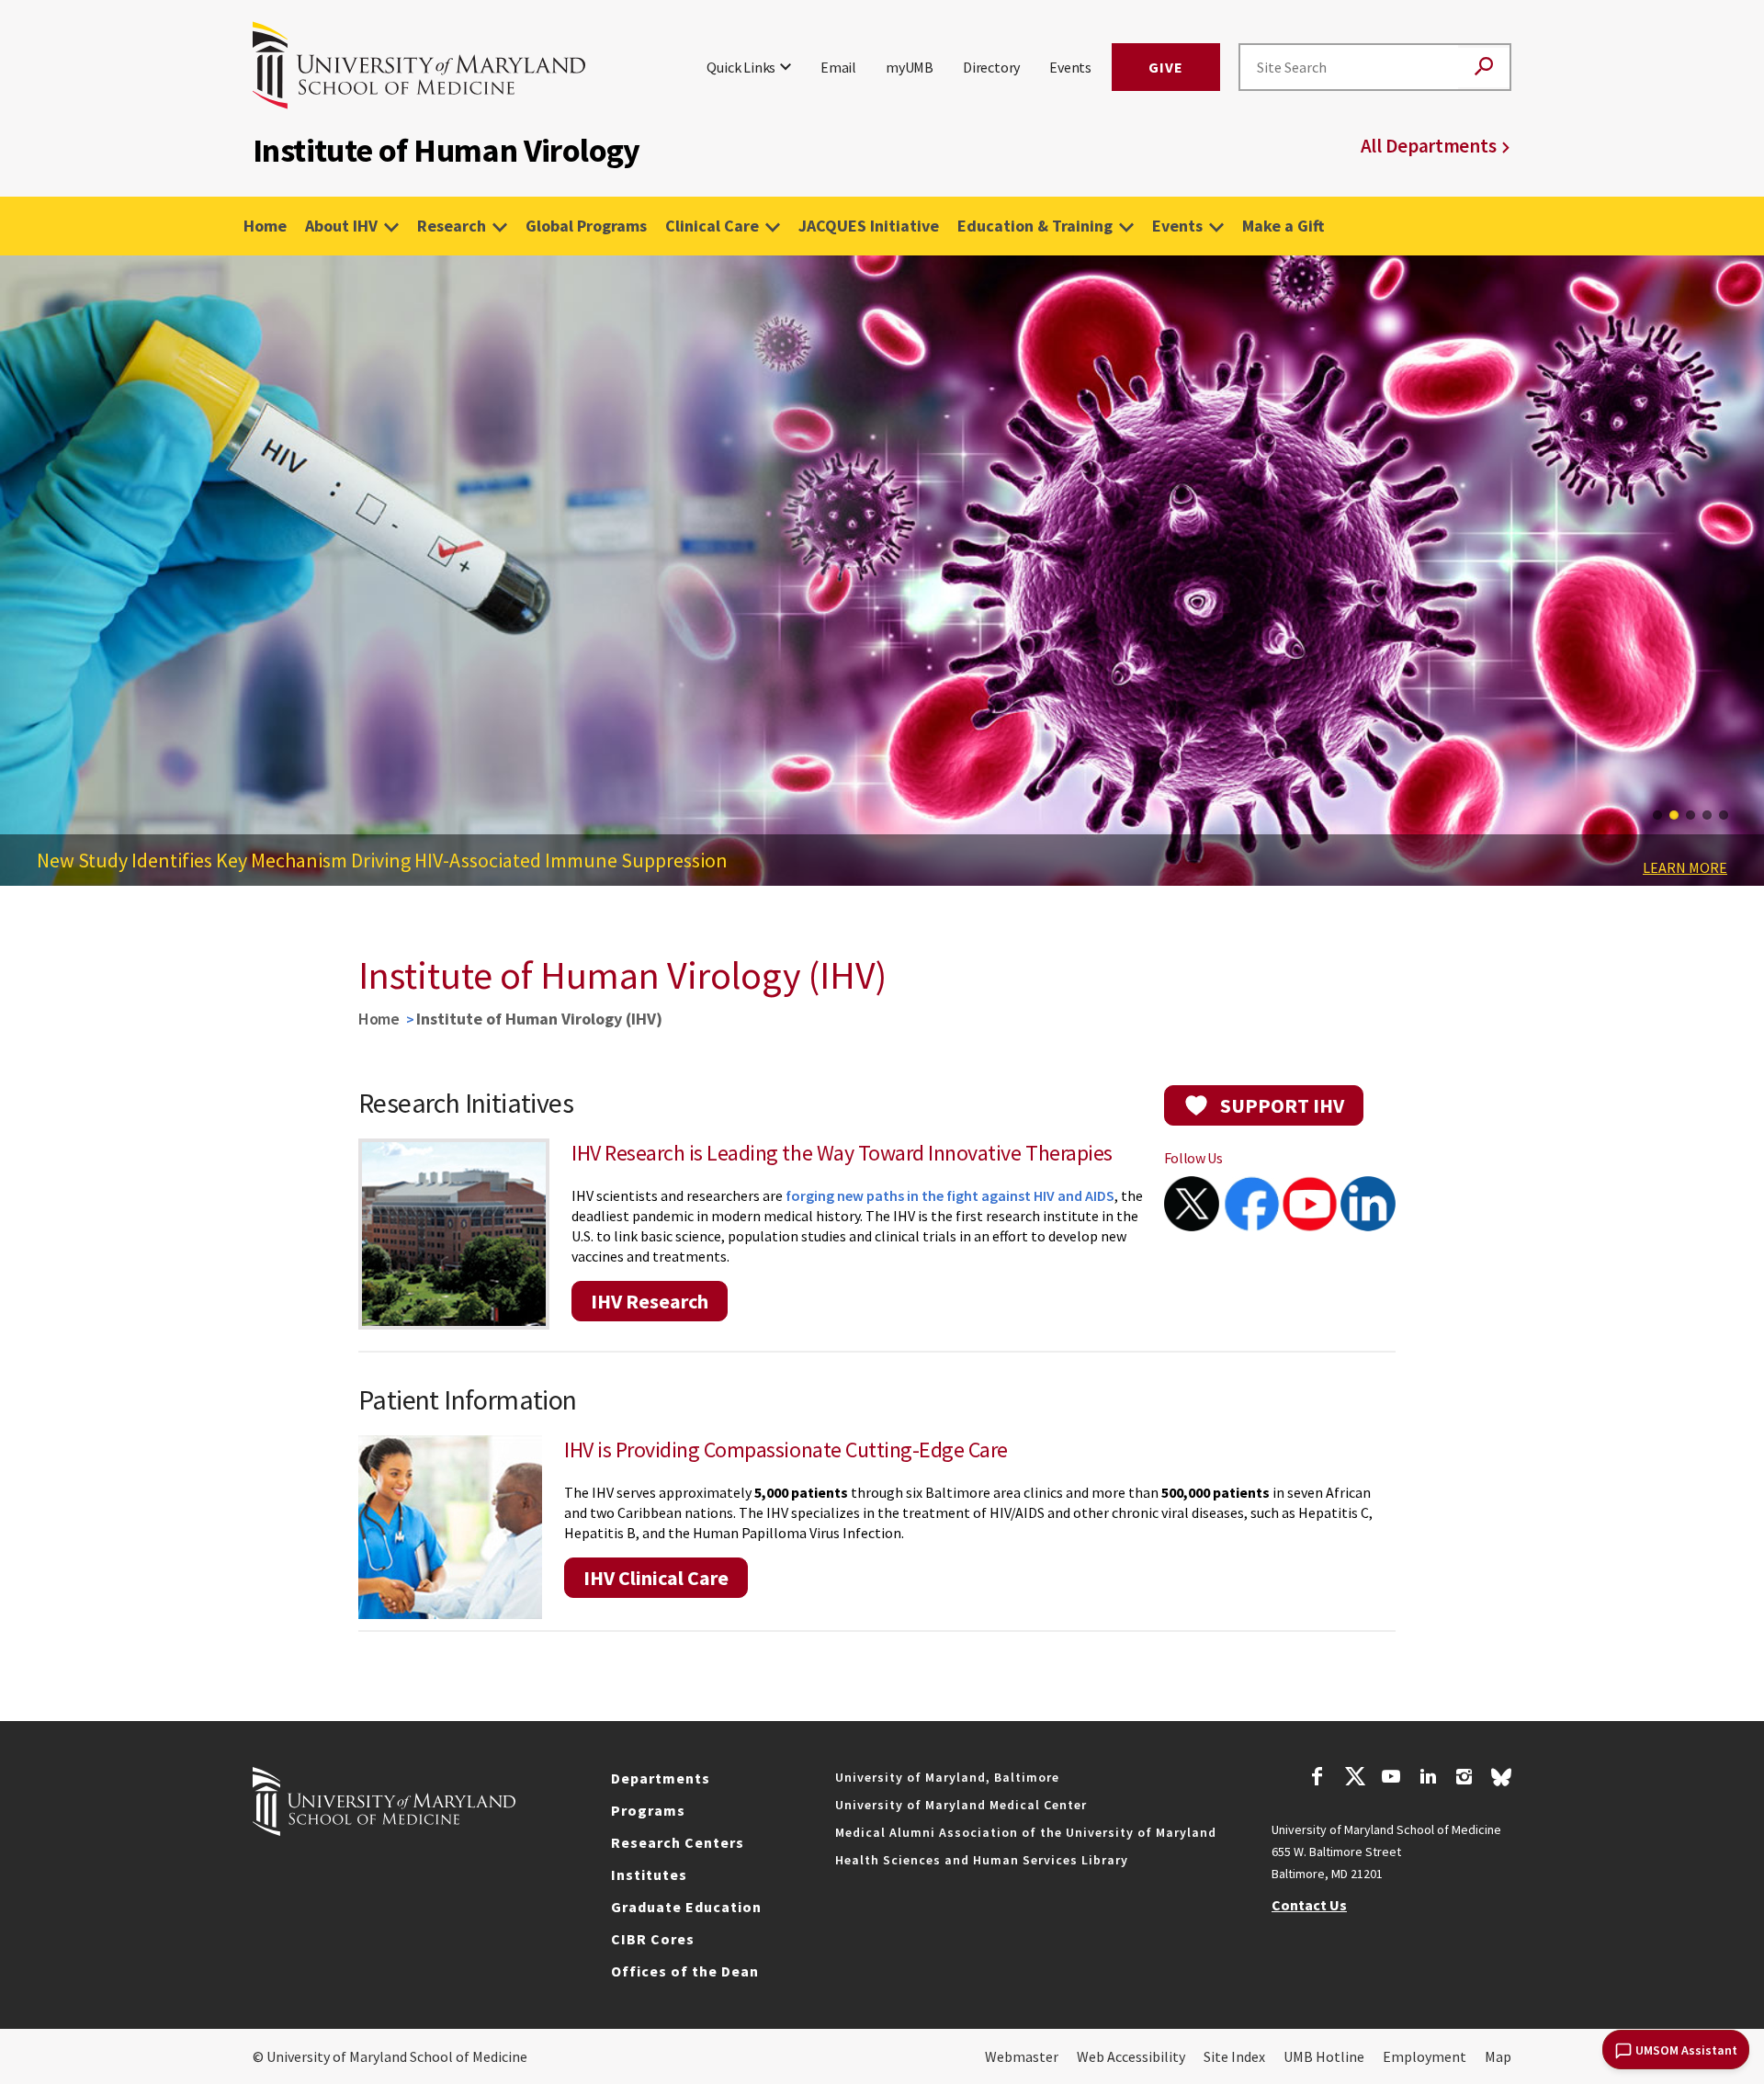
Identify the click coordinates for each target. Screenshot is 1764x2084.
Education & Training (1035, 226)
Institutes (649, 1874)
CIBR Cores (653, 1939)
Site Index (1234, 2056)
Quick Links (741, 67)
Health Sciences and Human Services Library (982, 1860)
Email (838, 67)
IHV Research (650, 1301)
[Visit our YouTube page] (1391, 1779)
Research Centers (678, 1842)
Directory (991, 67)
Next (1736, 579)
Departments (661, 1778)
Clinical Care (712, 226)
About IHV (341, 226)
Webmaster (1022, 2056)
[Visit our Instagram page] (1464, 1779)
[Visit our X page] (1354, 1779)
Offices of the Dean (685, 1971)
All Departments (1429, 146)
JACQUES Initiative (869, 226)
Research (452, 226)
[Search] (1484, 68)
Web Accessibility (1131, 2056)
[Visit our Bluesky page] (1501, 1782)
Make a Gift (1283, 226)
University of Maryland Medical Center (961, 1805)
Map (1498, 2056)
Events (1070, 67)
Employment (1425, 2056)
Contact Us (1309, 1905)
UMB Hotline (1324, 2056)
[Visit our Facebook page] (1317, 1779)
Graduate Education (686, 1907)
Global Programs (586, 226)
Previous (28, 579)
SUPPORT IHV (1282, 1105)
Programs (648, 1810)
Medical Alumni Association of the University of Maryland (1026, 1832)
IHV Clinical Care (656, 1578)
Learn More (1685, 867)
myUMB (910, 67)
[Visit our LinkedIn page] (1428, 1779)
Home (265, 226)
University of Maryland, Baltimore (947, 1777)
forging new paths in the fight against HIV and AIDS (950, 1195)
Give (1166, 67)
